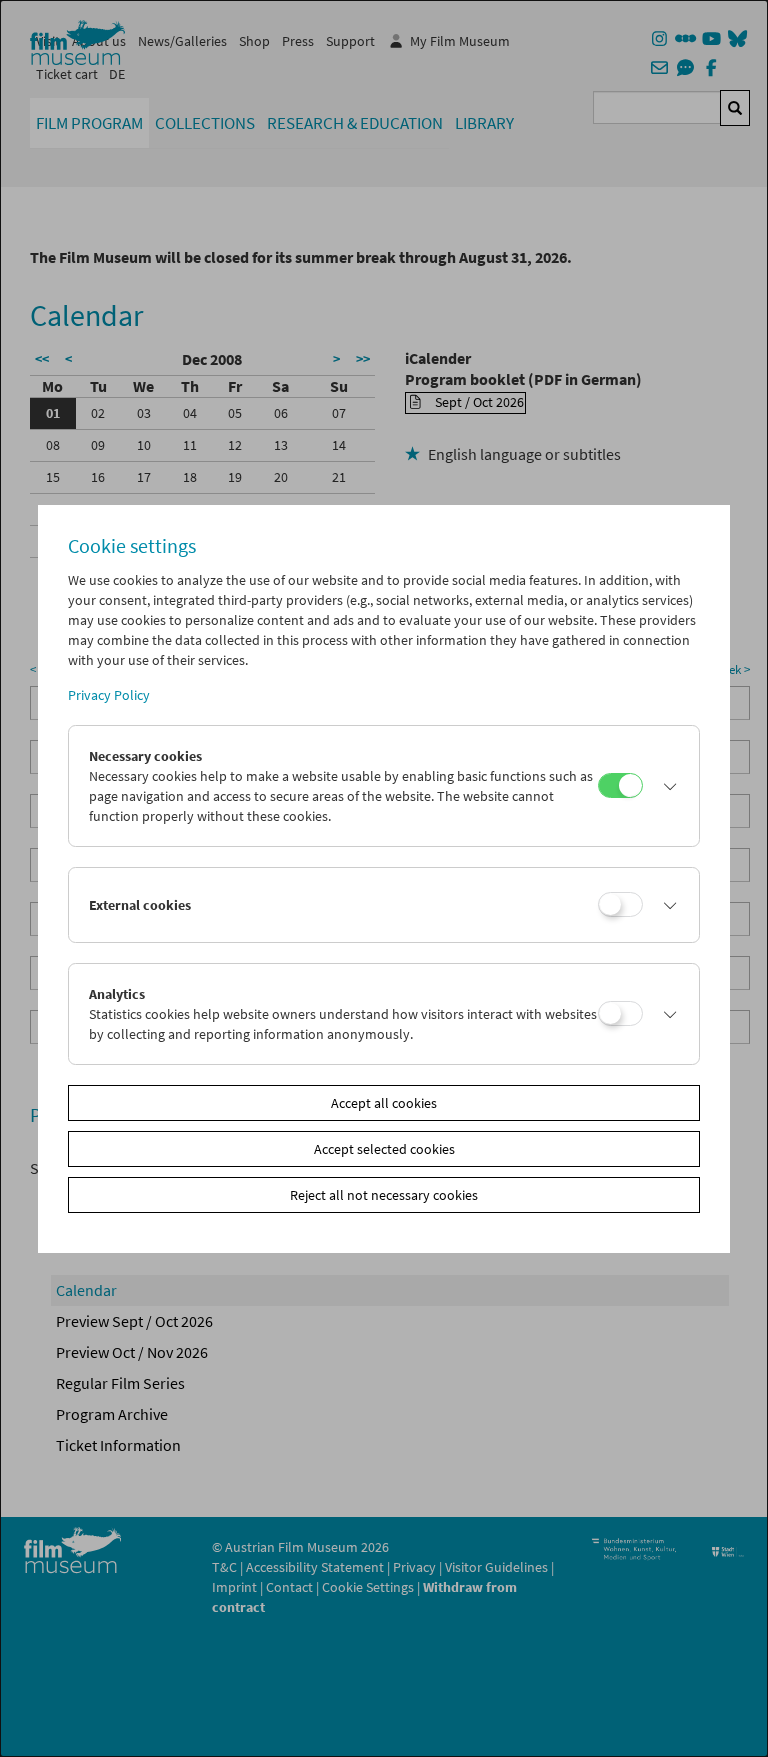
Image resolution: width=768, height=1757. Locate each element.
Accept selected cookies (384, 1149)
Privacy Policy (109, 695)
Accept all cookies (384, 1103)
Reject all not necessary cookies (384, 1195)
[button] (665, 786)
